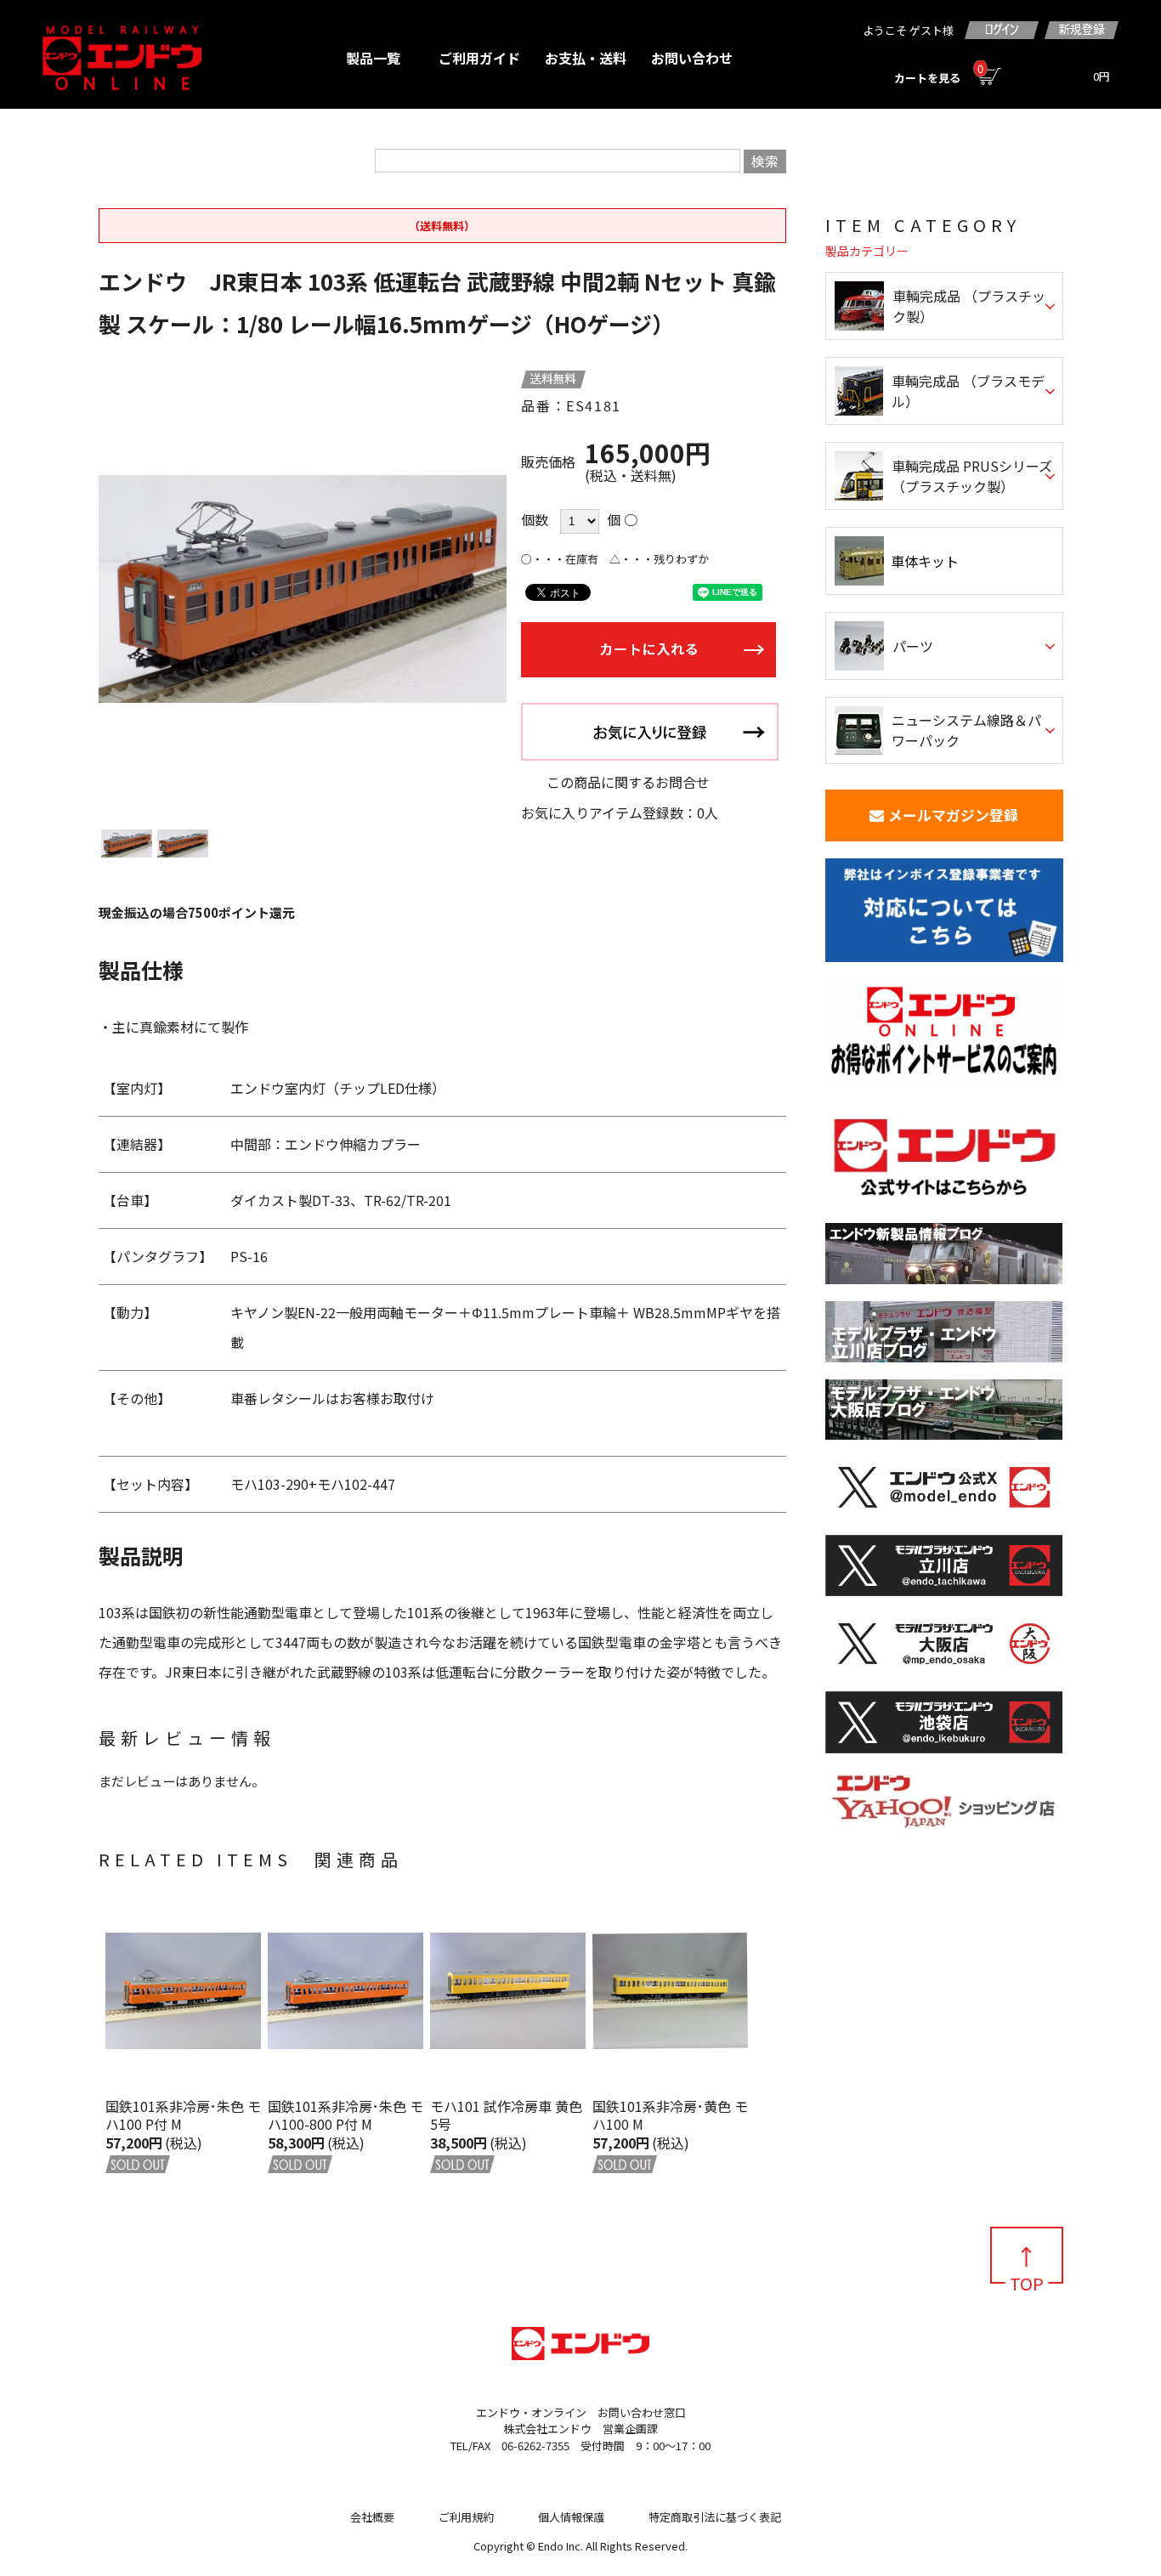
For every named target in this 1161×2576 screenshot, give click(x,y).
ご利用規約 (466, 2517)
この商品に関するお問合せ (628, 782)
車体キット (925, 561)
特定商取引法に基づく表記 (715, 2517)
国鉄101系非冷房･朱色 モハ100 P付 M (183, 2115)
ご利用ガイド (479, 58)
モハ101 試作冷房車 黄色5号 (506, 2115)
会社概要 (372, 2517)
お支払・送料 (586, 58)
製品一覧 (373, 58)
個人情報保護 (571, 2517)
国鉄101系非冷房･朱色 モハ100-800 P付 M (345, 2115)
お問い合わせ (692, 58)
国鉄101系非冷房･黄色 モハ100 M (670, 2115)
